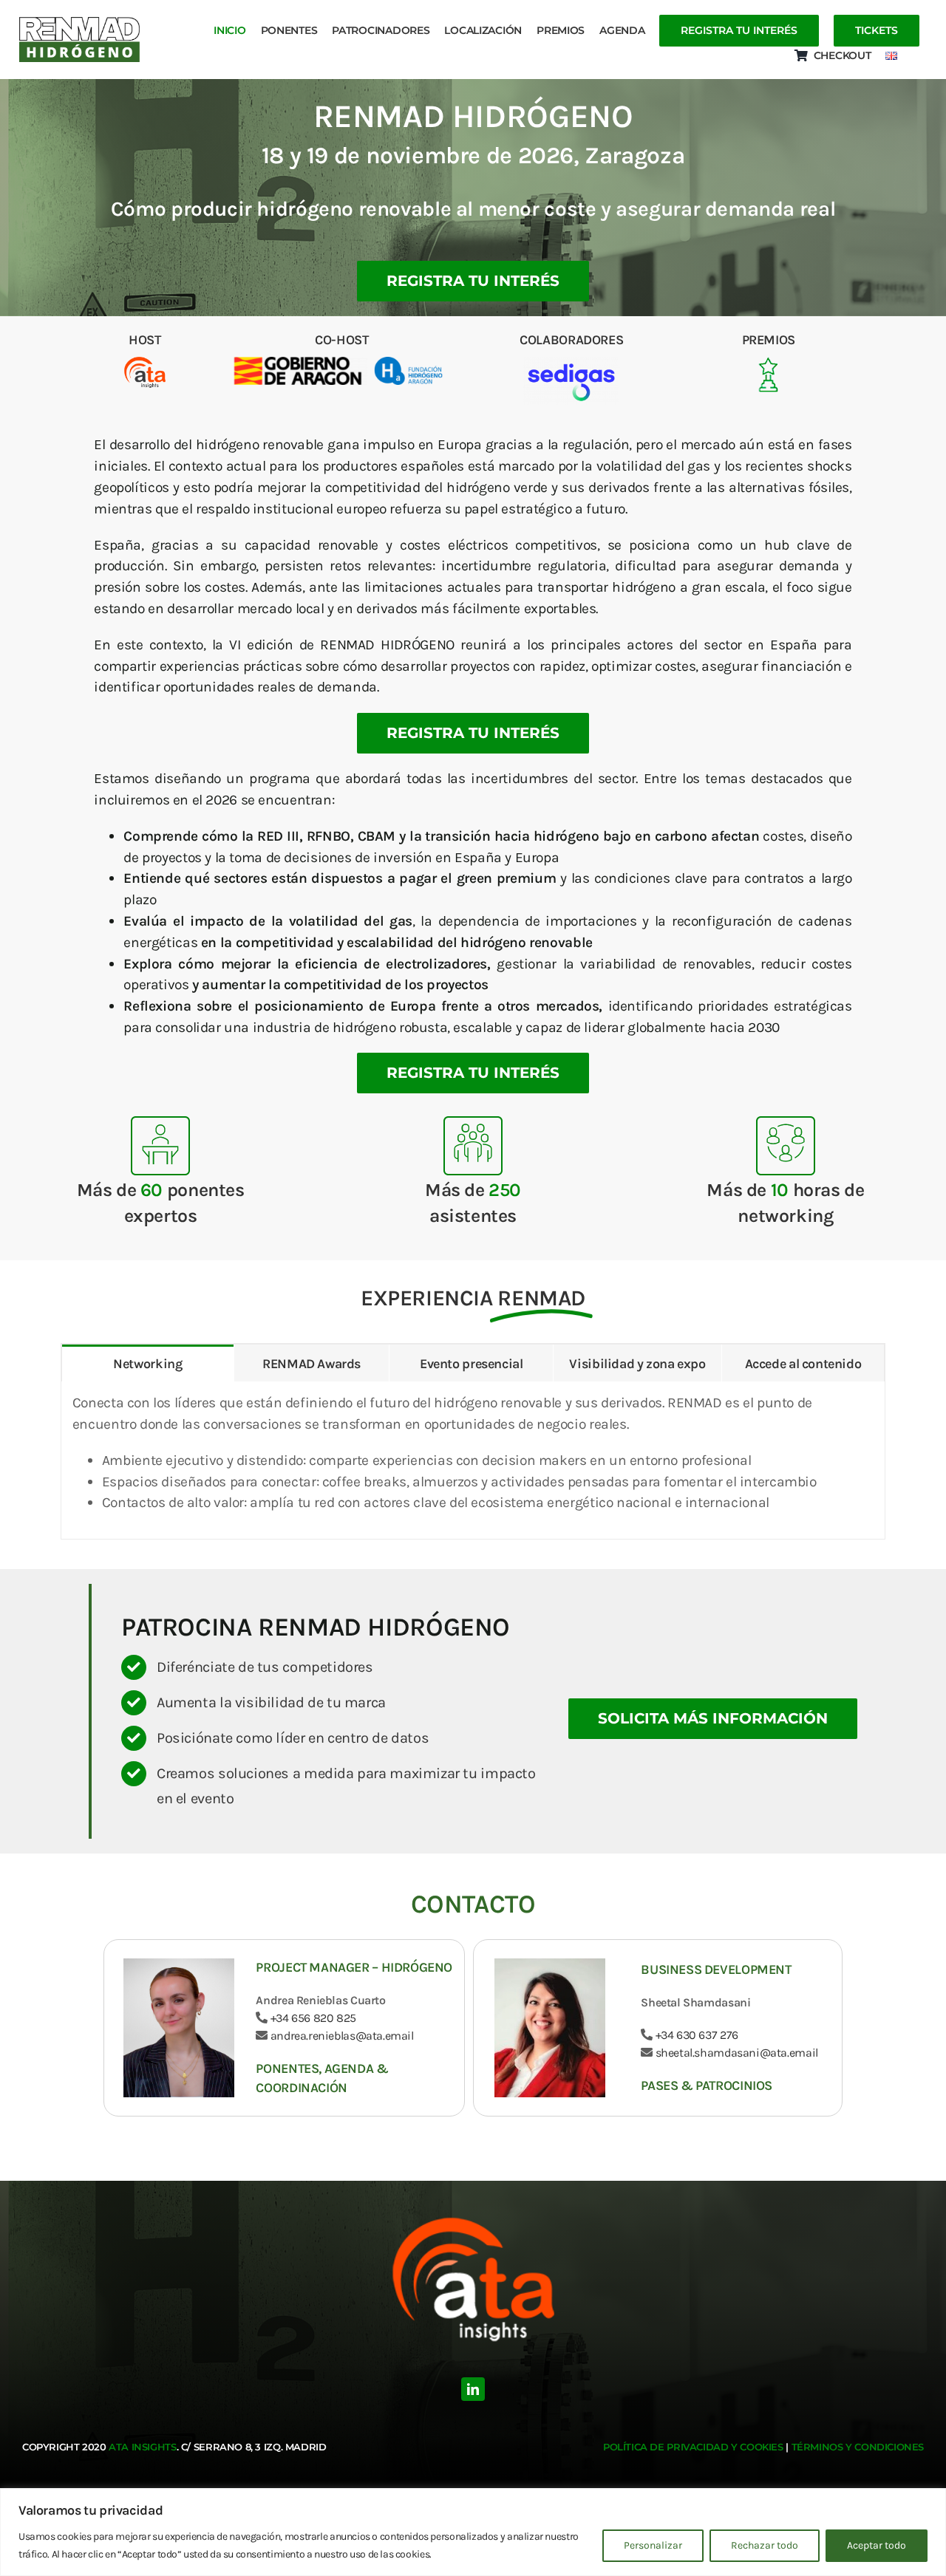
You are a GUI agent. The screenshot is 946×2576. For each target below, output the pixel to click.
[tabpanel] (473, 1460)
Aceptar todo (877, 2545)
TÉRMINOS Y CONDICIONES (858, 2447)
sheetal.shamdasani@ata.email (735, 2053)
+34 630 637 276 (697, 2035)
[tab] (148, 1363)
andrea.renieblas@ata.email (341, 2036)
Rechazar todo (765, 2545)
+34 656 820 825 (313, 2018)
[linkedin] (473, 2389)
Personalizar (653, 2545)
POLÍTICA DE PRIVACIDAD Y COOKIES (693, 2447)
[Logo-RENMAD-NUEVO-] (80, 40)
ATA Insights (142, 2447)
